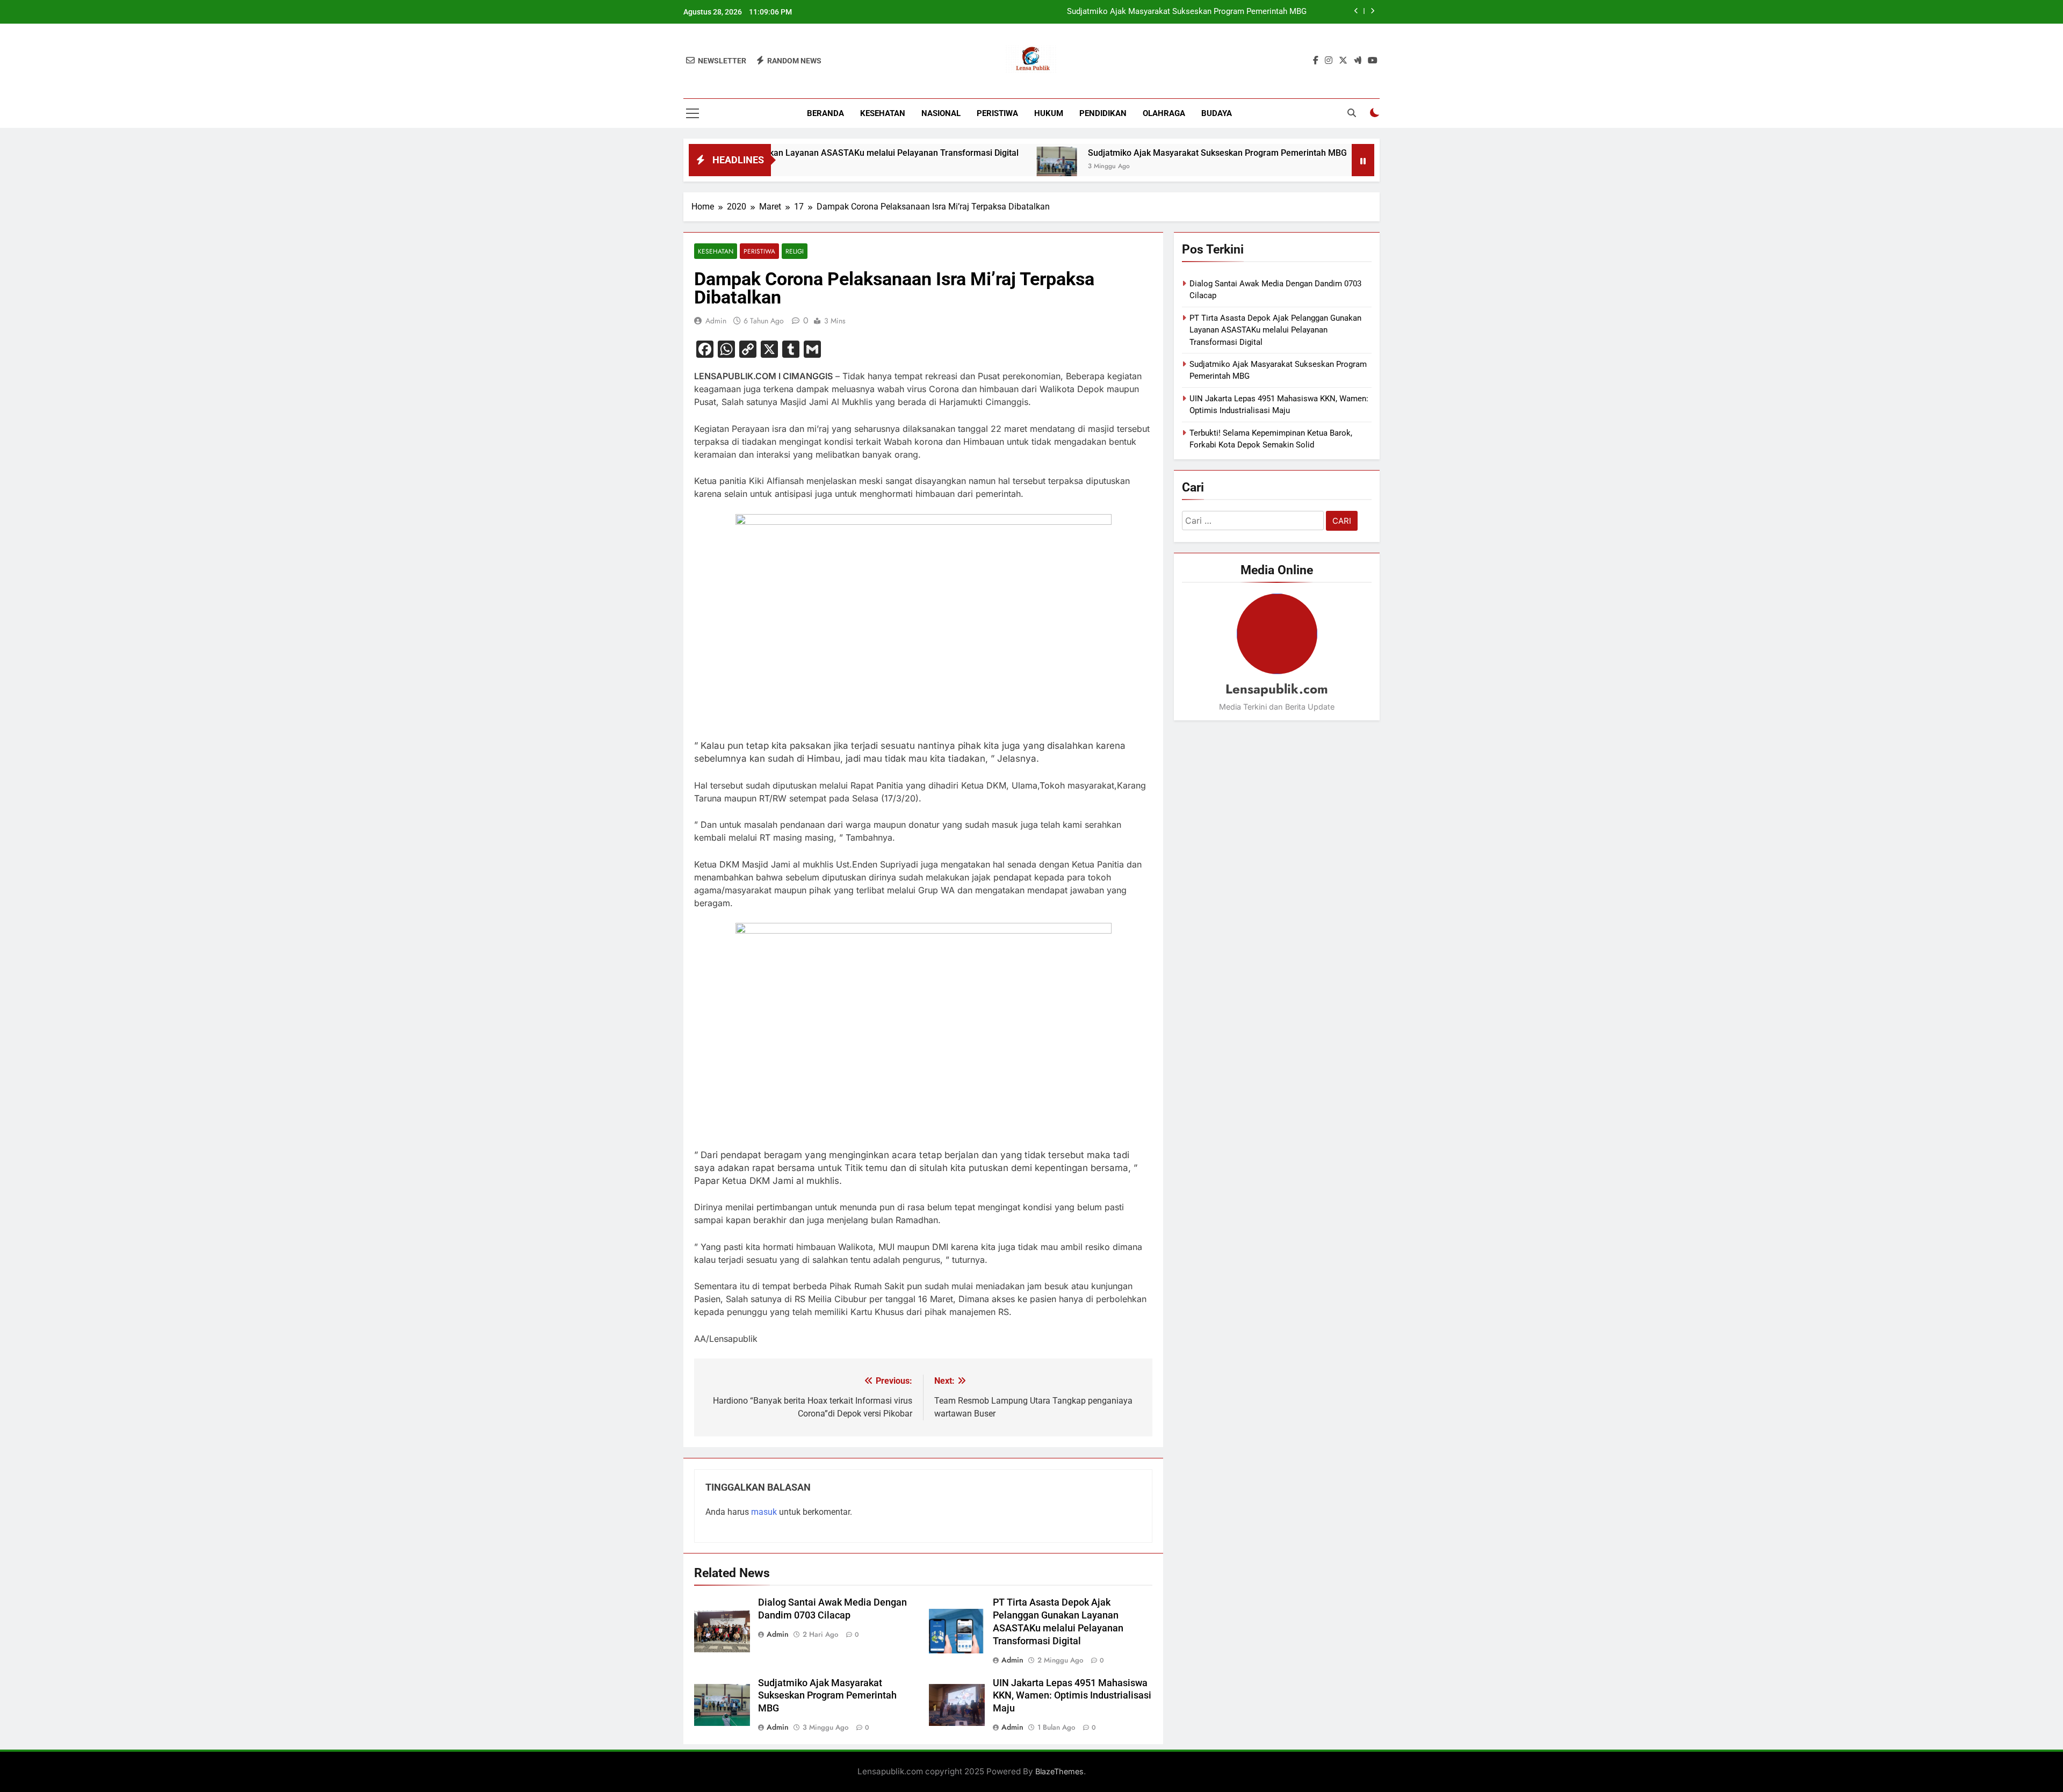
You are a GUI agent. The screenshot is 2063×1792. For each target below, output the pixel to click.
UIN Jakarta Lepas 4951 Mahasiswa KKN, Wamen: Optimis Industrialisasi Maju (1166, 12)
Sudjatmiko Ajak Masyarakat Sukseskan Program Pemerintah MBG (1121, 153)
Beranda (825, 113)
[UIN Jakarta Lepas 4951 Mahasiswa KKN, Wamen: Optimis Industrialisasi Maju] (1286, 167)
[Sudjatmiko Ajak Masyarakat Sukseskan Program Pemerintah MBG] (960, 167)
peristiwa (997, 113)
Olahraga (1164, 113)
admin (716, 321)
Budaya (1217, 113)
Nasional (941, 113)
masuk (764, 1512)
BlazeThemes (1059, 1771)
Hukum (1049, 113)
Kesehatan (883, 113)
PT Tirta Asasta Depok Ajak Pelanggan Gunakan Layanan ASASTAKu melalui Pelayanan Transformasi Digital (1275, 330)
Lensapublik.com (1277, 689)
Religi (795, 251)
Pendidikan (1103, 113)
